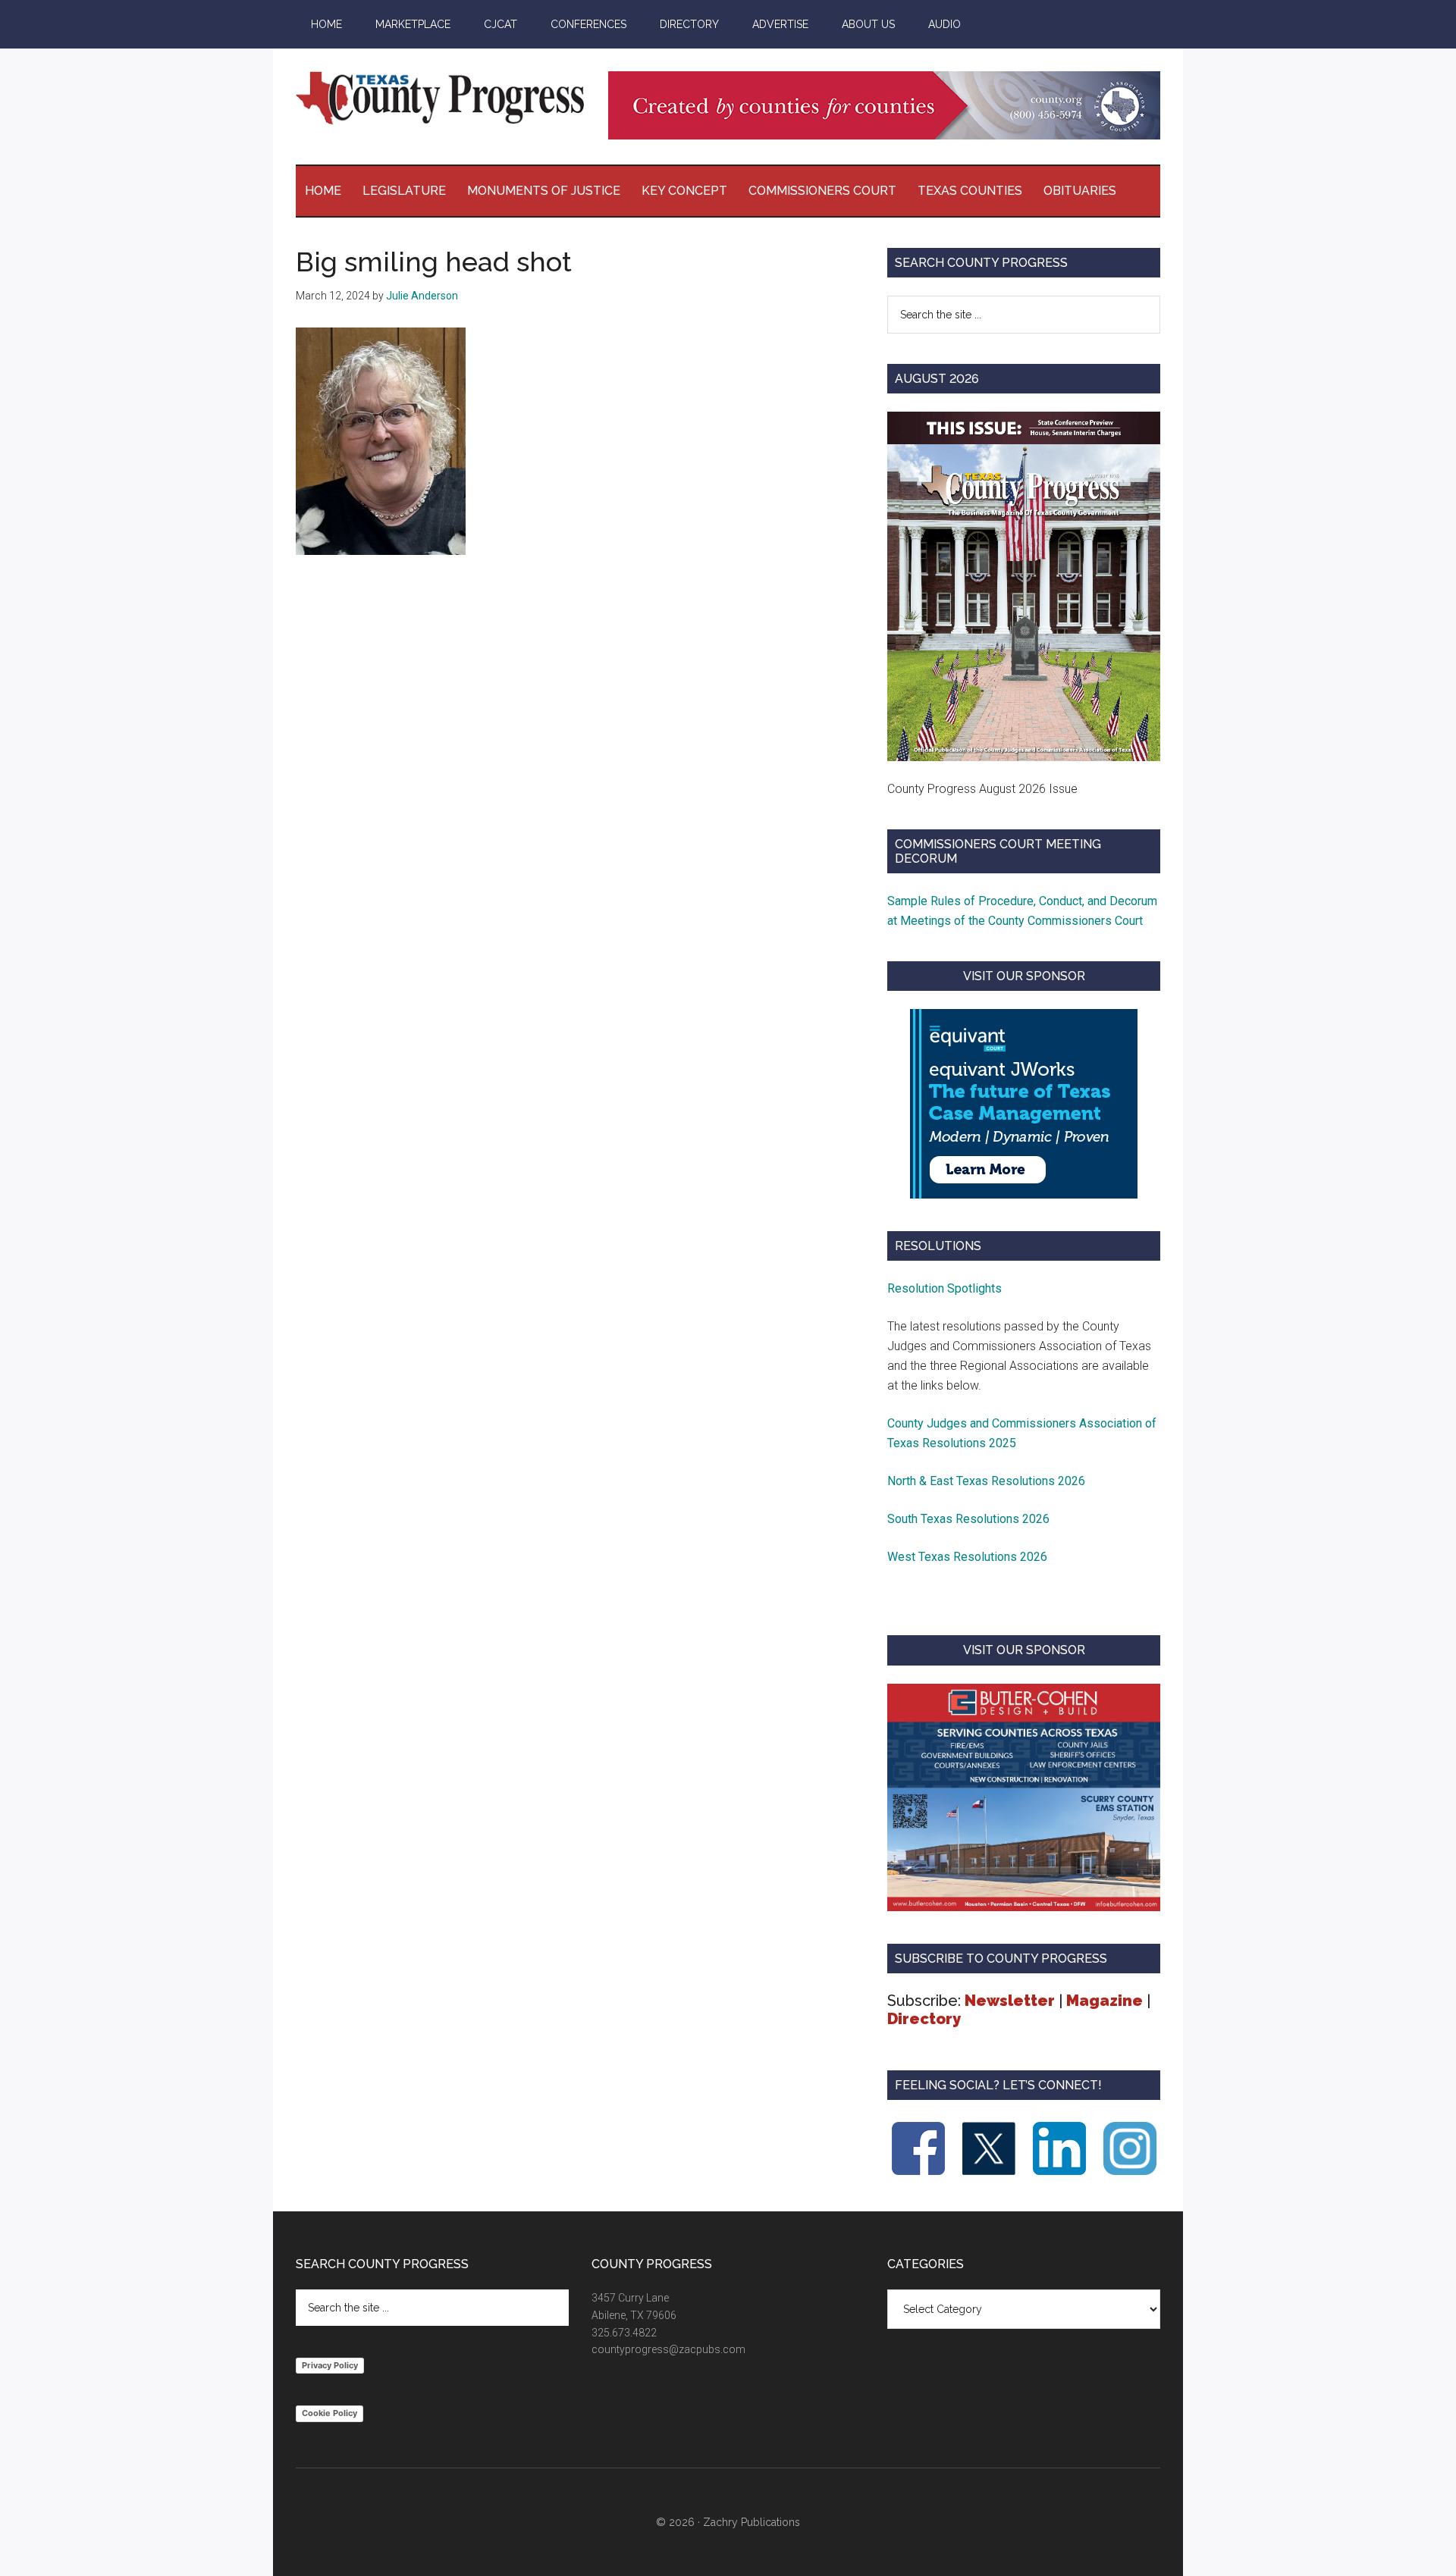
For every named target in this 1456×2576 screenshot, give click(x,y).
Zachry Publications (752, 2522)
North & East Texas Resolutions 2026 (988, 1481)
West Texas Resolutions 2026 (967, 1557)
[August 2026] (1024, 586)
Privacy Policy (330, 2365)
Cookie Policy (329, 2413)
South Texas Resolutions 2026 (968, 1519)
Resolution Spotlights (945, 1288)
